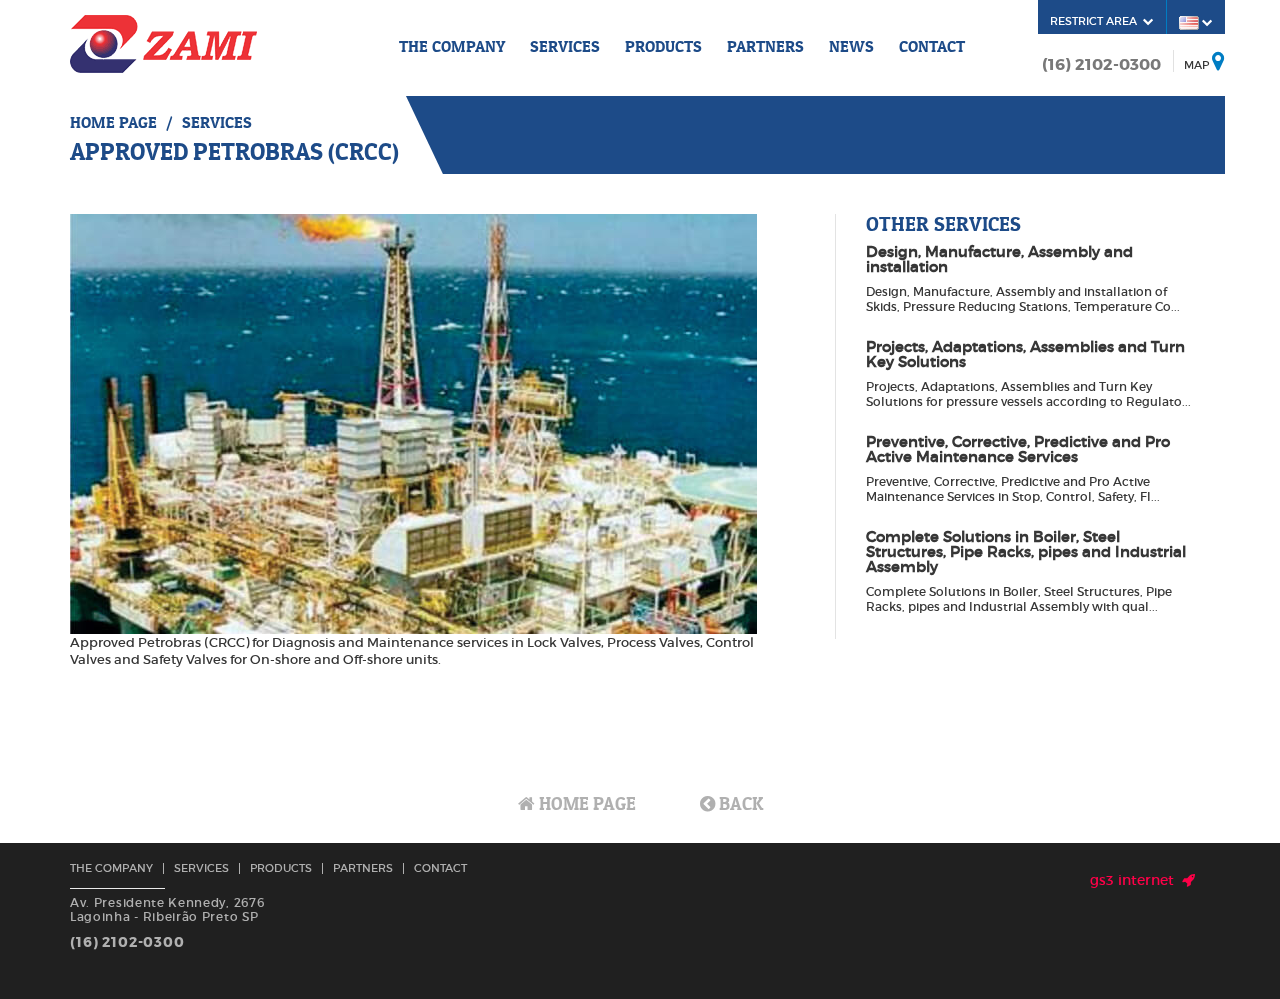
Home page (113, 122)
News (851, 46)
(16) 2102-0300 (1101, 64)
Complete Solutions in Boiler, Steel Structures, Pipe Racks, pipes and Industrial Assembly (1026, 551)
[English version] (1196, 22)
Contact (932, 46)
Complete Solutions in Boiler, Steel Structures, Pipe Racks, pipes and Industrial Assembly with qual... (1019, 599)
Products (663, 46)
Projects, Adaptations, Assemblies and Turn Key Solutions (1025, 354)
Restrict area (1096, 21)
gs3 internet (1136, 880)
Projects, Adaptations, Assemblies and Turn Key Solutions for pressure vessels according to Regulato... (1028, 394)
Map (1196, 65)
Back (739, 804)
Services (565, 46)
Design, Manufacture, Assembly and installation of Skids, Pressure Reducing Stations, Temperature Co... (1023, 299)
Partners (765, 46)
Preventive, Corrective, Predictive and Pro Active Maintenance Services (1018, 449)
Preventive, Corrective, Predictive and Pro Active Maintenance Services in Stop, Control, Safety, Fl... (1013, 489)
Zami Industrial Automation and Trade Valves (163, 44)
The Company (452, 46)
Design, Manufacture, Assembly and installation (999, 259)
